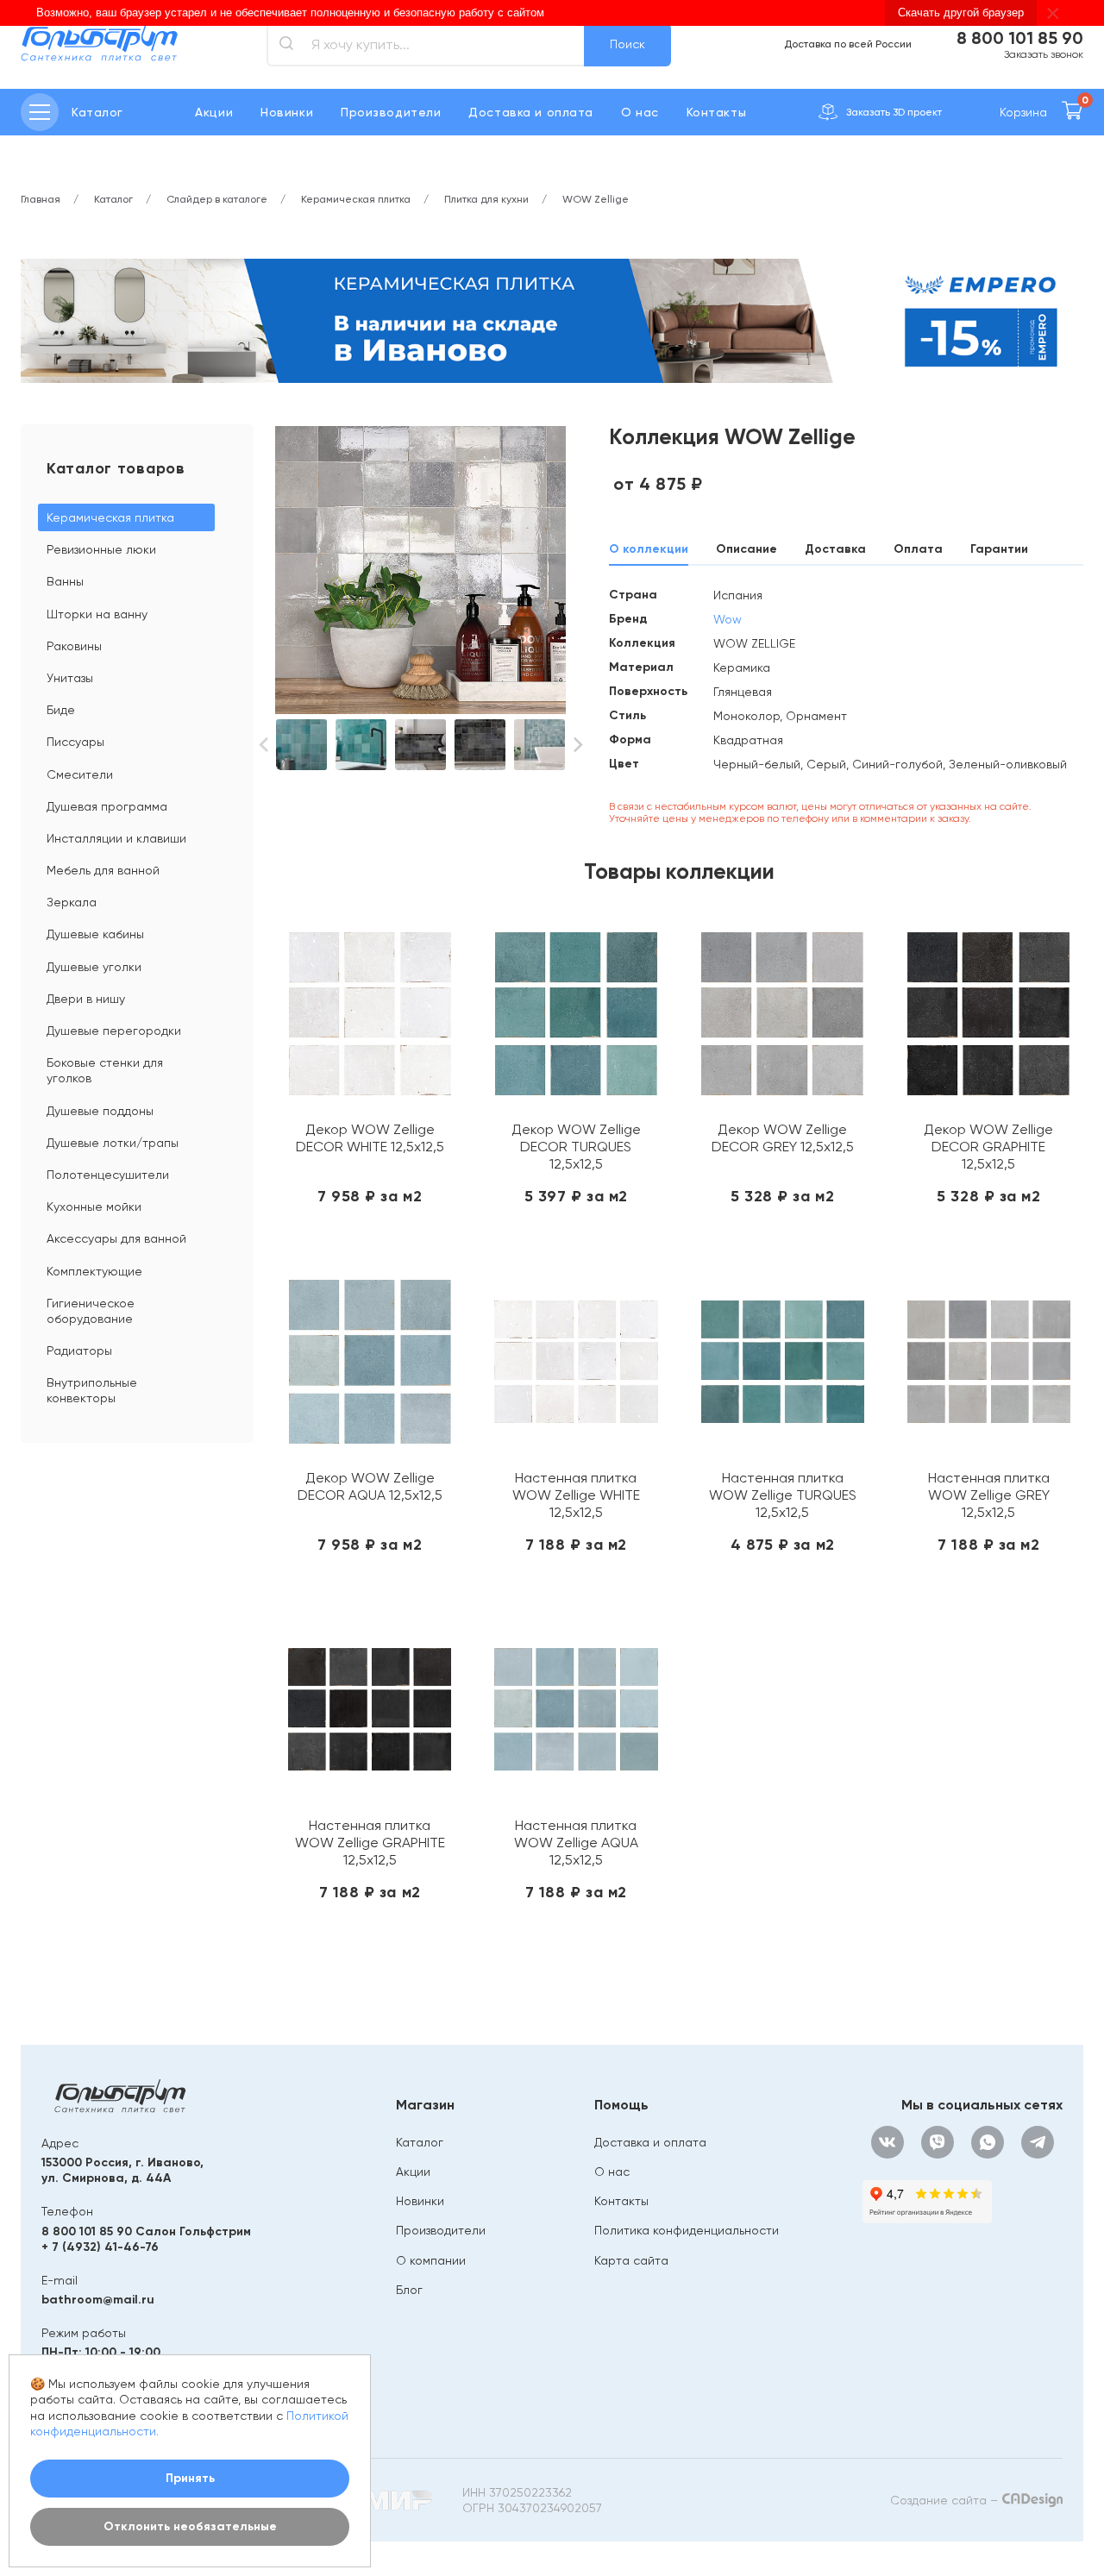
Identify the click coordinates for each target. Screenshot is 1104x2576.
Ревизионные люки (101, 549)
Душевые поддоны (100, 1111)
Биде (61, 710)
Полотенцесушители (108, 1175)
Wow (728, 619)
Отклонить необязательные (190, 2526)
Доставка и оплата (531, 112)
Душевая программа (107, 806)
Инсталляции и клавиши (116, 838)
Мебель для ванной (103, 870)
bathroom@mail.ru (98, 2300)
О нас (640, 112)
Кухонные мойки (94, 1207)
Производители (391, 112)
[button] (263, 745)
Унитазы (70, 678)
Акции (214, 112)
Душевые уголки (94, 967)
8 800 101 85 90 (1020, 38)
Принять (190, 2478)
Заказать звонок (1044, 54)
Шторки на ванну (97, 614)
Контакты (716, 112)
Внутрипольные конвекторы (92, 1390)
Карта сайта (631, 2260)
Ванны (65, 581)
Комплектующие (94, 1271)
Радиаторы (79, 1351)
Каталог (420, 2142)
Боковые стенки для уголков (105, 1070)
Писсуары (75, 742)
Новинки (287, 112)
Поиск (627, 44)
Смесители (80, 774)
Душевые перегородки (114, 1031)
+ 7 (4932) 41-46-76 (100, 2247)
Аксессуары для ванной (116, 1238)
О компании (431, 2260)
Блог (409, 2290)
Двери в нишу (86, 999)
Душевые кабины (95, 934)
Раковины (74, 646)
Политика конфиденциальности (687, 2230)
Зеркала (72, 902)
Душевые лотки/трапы (113, 1143)
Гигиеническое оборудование (91, 1311)
